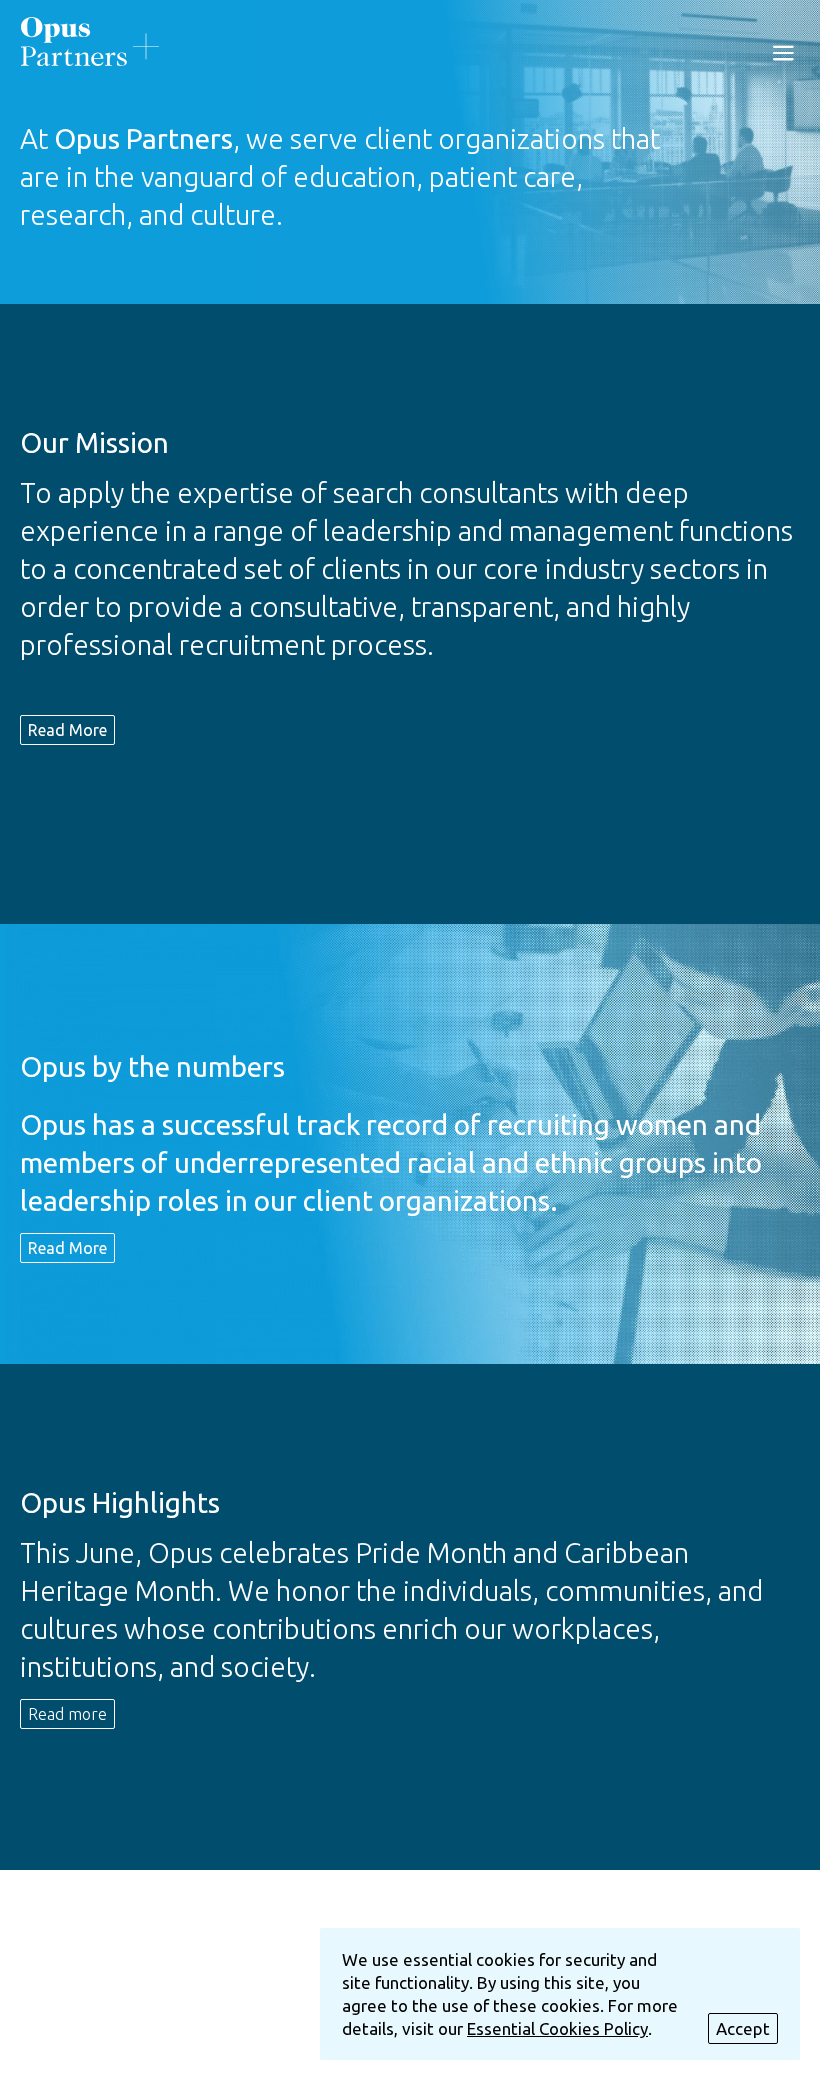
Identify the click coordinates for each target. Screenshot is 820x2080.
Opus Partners (90, 41)
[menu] (783, 52)
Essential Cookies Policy (557, 2028)
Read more (67, 1714)
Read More (67, 730)
